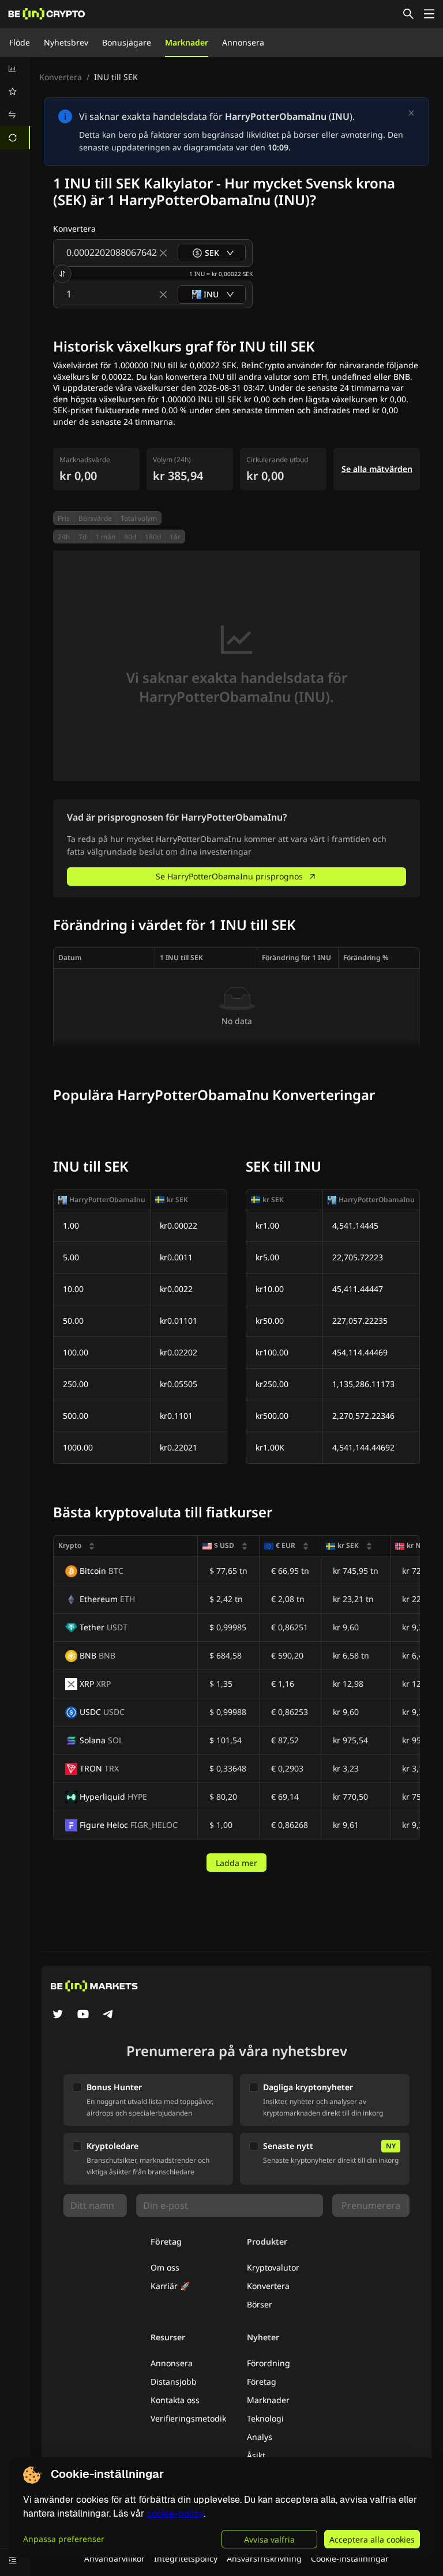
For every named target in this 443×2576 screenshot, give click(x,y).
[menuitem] (15, 69)
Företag (262, 2382)
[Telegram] (108, 2015)
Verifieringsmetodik (188, 2418)
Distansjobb (174, 2382)
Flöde (20, 42)
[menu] (15, 103)
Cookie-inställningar (350, 2558)
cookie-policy (175, 2513)
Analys (260, 2437)
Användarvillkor (114, 2558)
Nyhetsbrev (66, 42)
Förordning (269, 2363)
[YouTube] (83, 2015)
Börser (260, 2304)
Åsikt (256, 2455)
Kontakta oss (175, 2400)
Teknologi (265, 2418)
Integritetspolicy (186, 2558)
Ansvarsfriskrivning (264, 2558)
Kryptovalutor (273, 2267)
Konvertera (61, 77)
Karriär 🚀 (170, 2286)
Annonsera (243, 42)
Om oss (165, 2267)
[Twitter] (58, 2015)
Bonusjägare (127, 42)
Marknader (187, 42)
